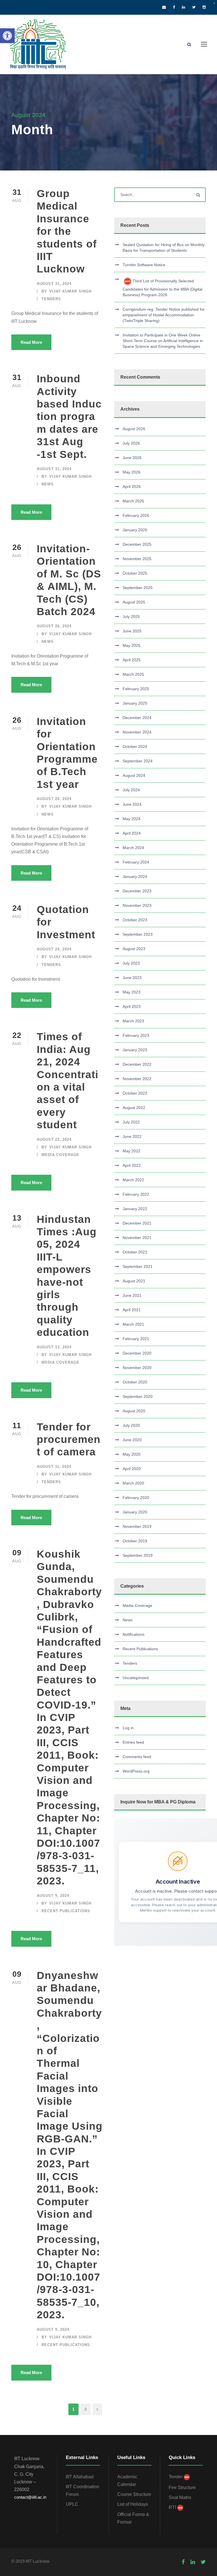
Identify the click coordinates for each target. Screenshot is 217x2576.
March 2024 (133, 848)
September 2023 (138, 934)
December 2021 (137, 1223)
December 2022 (137, 1064)
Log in (128, 1728)
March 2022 (133, 1180)
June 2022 (132, 1136)
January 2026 (135, 530)
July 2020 (131, 1425)
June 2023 (132, 978)
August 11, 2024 (54, 1467)
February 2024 (136, 862)
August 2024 (134, 775)
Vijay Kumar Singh (70, 291)
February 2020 (136, 1498)
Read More (31, 342)
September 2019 (138, 1555)
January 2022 (135, 1209)
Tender (176, 2477)
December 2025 (137, 544)
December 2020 (137, 1353)
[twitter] (194, 7)
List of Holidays (133, 2504)
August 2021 (134, 1281)
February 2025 (136, 689)
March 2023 (133, 1021)
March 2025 (133, 674)
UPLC (72, 2504)
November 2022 (137, 1079)
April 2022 (132, 1165)
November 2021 (137, 1238)
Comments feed (137, 1757)
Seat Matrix (180, 2497)
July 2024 (131, 790)
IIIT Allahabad (80, 2477)
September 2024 (138, 761)
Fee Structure (182, 2487)
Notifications (134, 1634)
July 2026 (131, 443)
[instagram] (204, 7)
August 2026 (134, 429)
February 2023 (136, 1035)
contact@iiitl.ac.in (30, 2497)
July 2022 (131, 1122)
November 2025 (137, 559)
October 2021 (135, 1252)
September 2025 (138, 588)
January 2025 (135, 703)
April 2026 (132, 487)
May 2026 (132, 472)
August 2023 (134, 949)
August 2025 (134, 602)
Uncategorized (136, 1678)
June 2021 (132, 1295)
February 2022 (136, 1194)
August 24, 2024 (54, 949)
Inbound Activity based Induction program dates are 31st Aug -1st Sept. (69, 416)
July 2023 (131, 963)
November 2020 (137, 1368)
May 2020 (132, 1454)
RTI (172, 2507)
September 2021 (138, 1266)
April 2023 (132, 1006)
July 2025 (131, 617)
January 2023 (135, 1050)
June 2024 (132, 804)
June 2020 (132, 1440)
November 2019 (137, 1526)
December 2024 (137, 718)
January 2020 (135, 1512)
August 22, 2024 (54, 1139)
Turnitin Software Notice (144, 265)
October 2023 (135, 920)
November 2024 (137, 732)
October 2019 (135, 1541)
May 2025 (132, 645)
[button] (7, 36)
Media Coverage (60, 1155)
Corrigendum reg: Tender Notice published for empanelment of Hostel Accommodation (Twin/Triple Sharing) (164, 315)
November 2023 (137, 905)
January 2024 (135, 877)
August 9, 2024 (53, 1896)
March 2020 (133, 1483)
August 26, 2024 (54, 626)
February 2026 (136, 515)
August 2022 (134, 1108)
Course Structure (134, 2494)
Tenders (51, 299)
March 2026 (133, 501)
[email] (164, 7)
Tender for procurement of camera (69, 1440)
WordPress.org (136, 1771)
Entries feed (133, 1742)
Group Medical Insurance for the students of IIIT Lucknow (67, 231)
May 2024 (132, 819)
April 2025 (132, 660)
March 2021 (133, 1324)
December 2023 (137, 891)
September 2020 (138, 1396)
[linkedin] (184, 7)
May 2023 (132, 992)
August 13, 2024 (54, 1347)
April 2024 (132, 833)
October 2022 (135, 1093)
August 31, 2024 (54, 284)
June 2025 (132, 631)
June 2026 (132, 458)
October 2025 (135, 573)
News (48, 484)
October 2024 (135, 747)
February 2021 (136, 1339)
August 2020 (134, 1411)
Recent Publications (66, 1911)
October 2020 (135, 1382)
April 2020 (132, 1469)
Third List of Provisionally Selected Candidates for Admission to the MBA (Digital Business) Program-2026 (162, 288)
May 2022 (132, 1151)
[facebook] (174, 7)
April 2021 (132, 1310)
